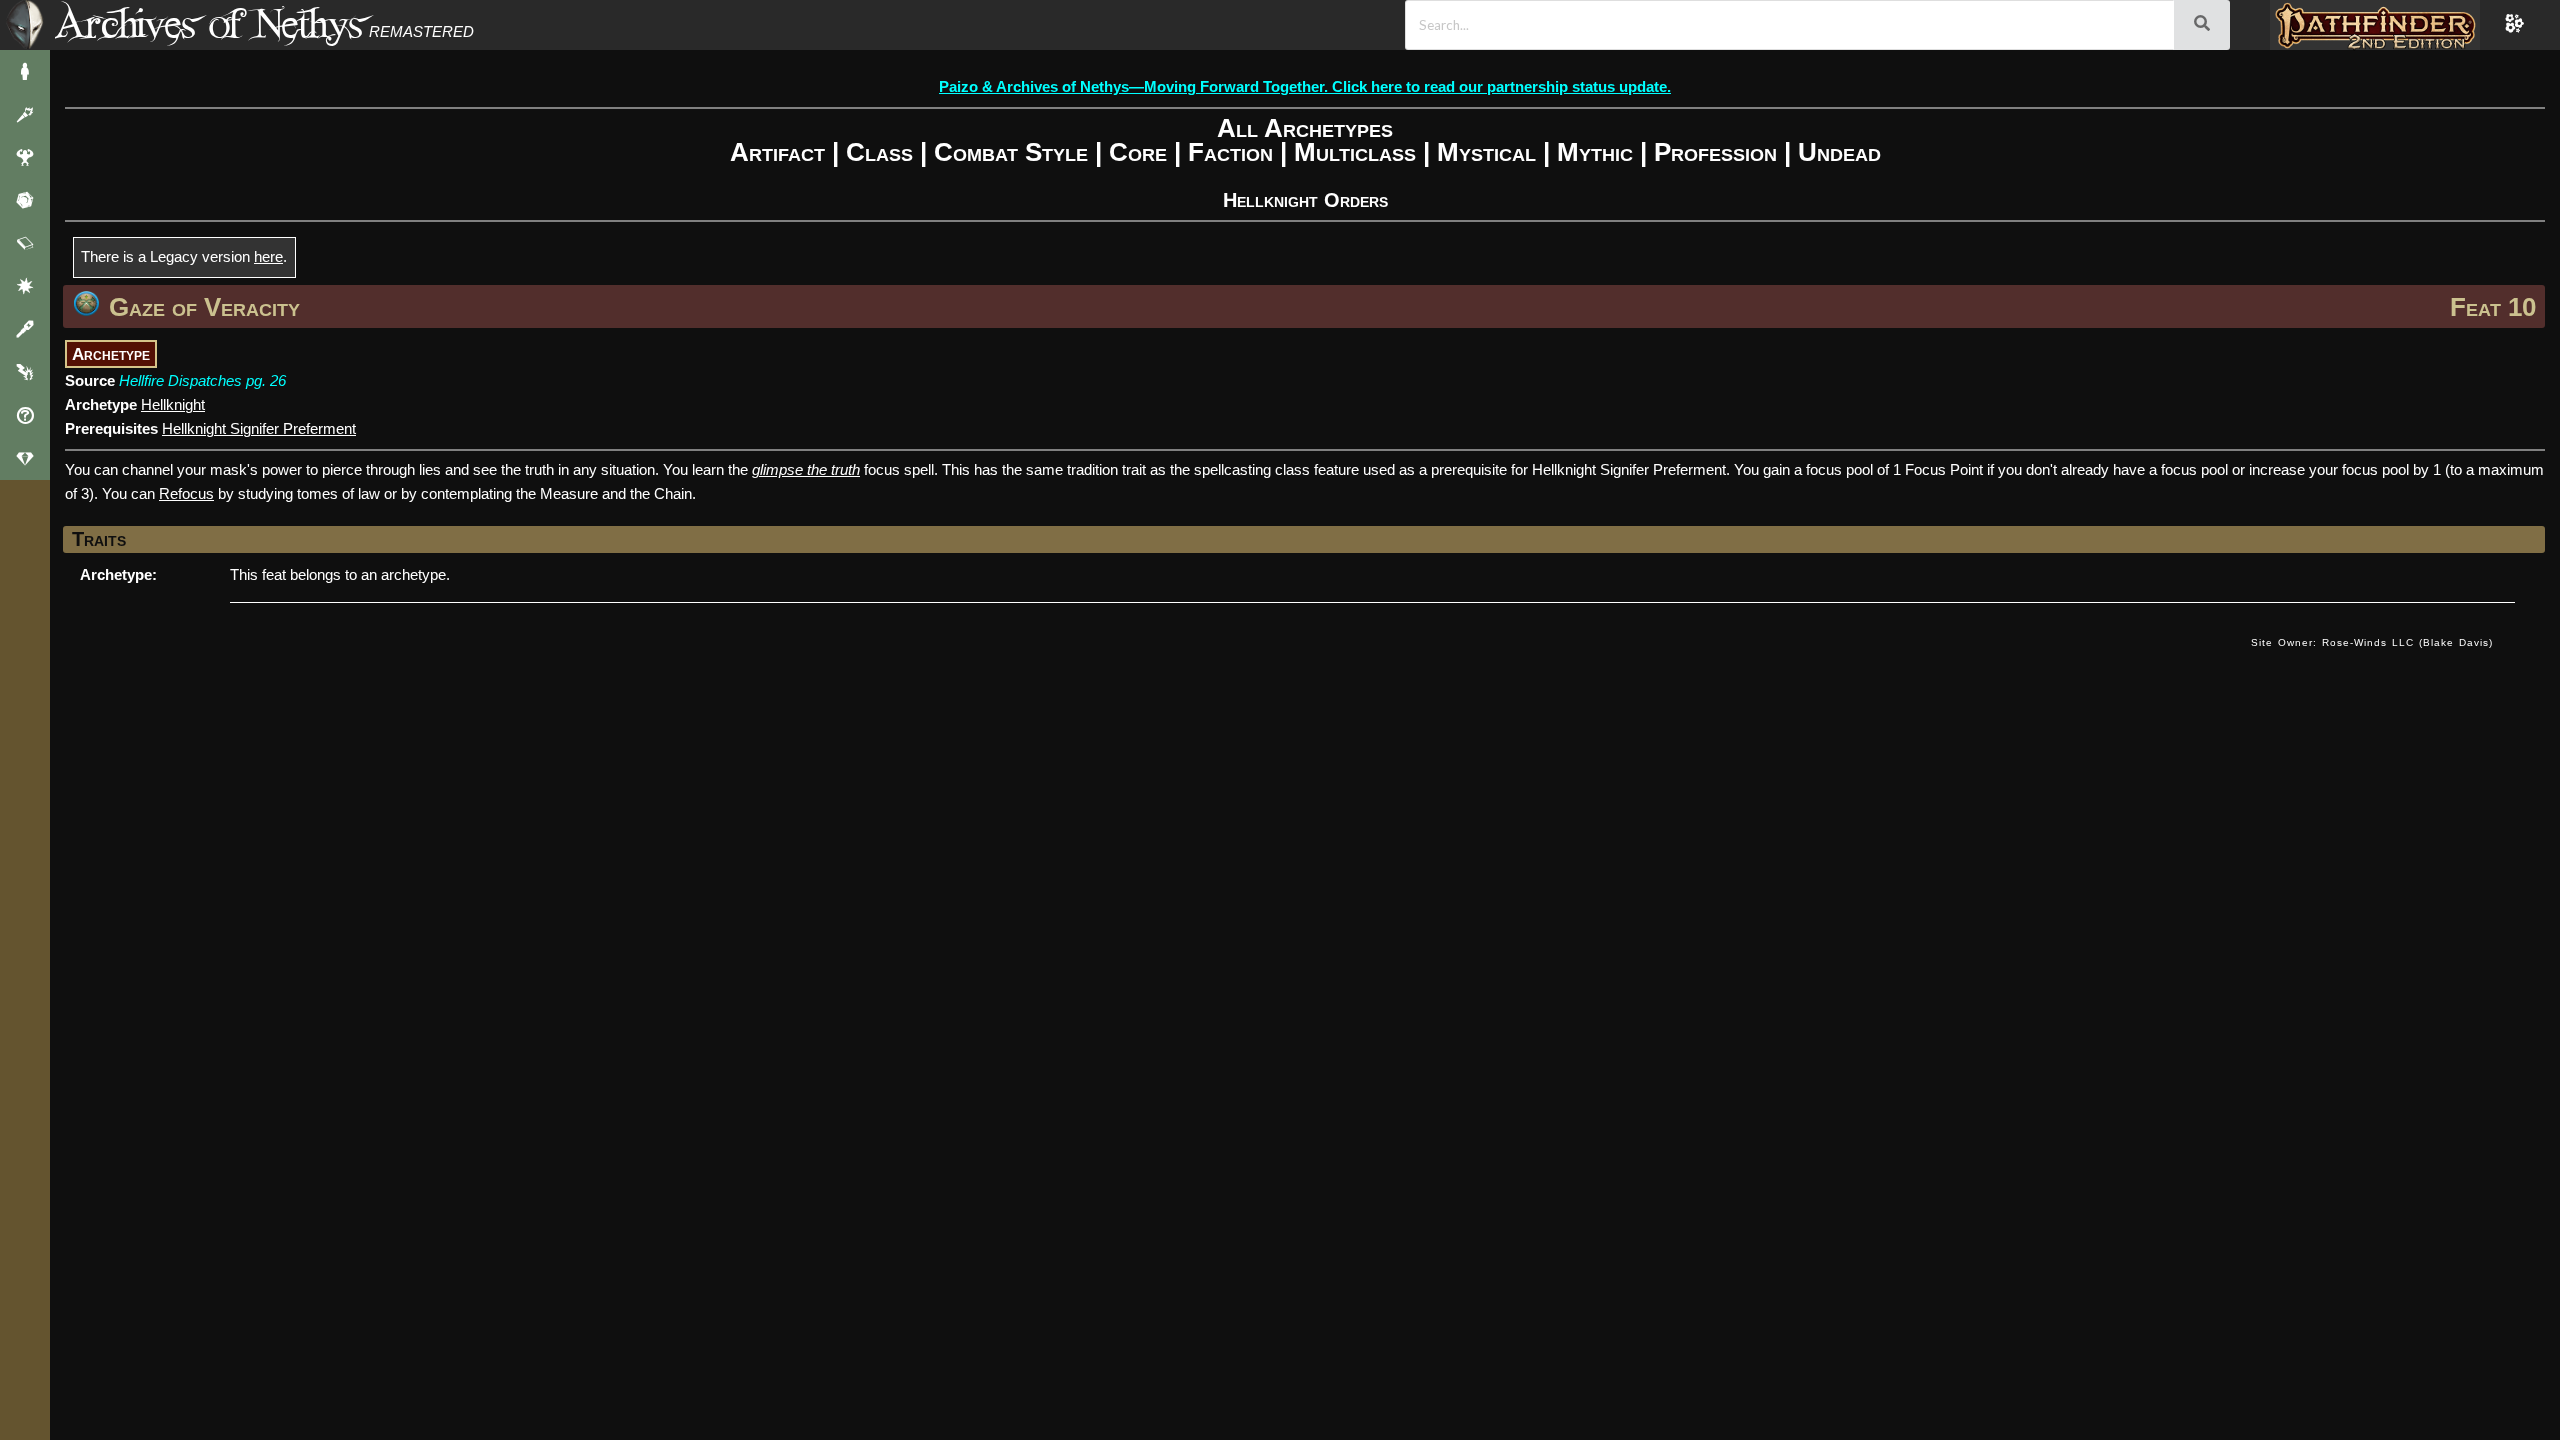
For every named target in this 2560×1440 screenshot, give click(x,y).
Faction (1230, 152)
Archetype (111, 354)
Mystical (1486, 152)
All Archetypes (1305, 128)
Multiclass (1355, 152)
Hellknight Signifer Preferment (259, 428)
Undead (1839, 152)
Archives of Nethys (209, 23)
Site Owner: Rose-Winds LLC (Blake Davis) (2372, 642)
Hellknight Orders (1305, 200)
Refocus (186, 493)
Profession (1715, 152)
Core (1138, 152)
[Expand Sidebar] (25, 25)
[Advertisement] (1151, 663)
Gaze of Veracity (204, 307)
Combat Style (1011, 152)
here (268, 256)
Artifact (777, 152)
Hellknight (173, 404)
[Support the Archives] (25, 458)
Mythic (1595, 152)
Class (879, 152)
